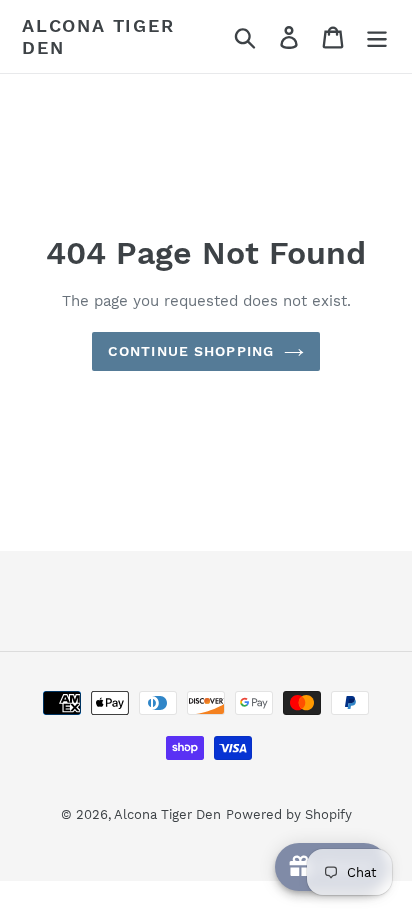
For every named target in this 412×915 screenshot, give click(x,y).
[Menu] (377, 36)
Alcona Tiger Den (98, 36)
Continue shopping (191, 351)
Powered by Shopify (289, 814)
